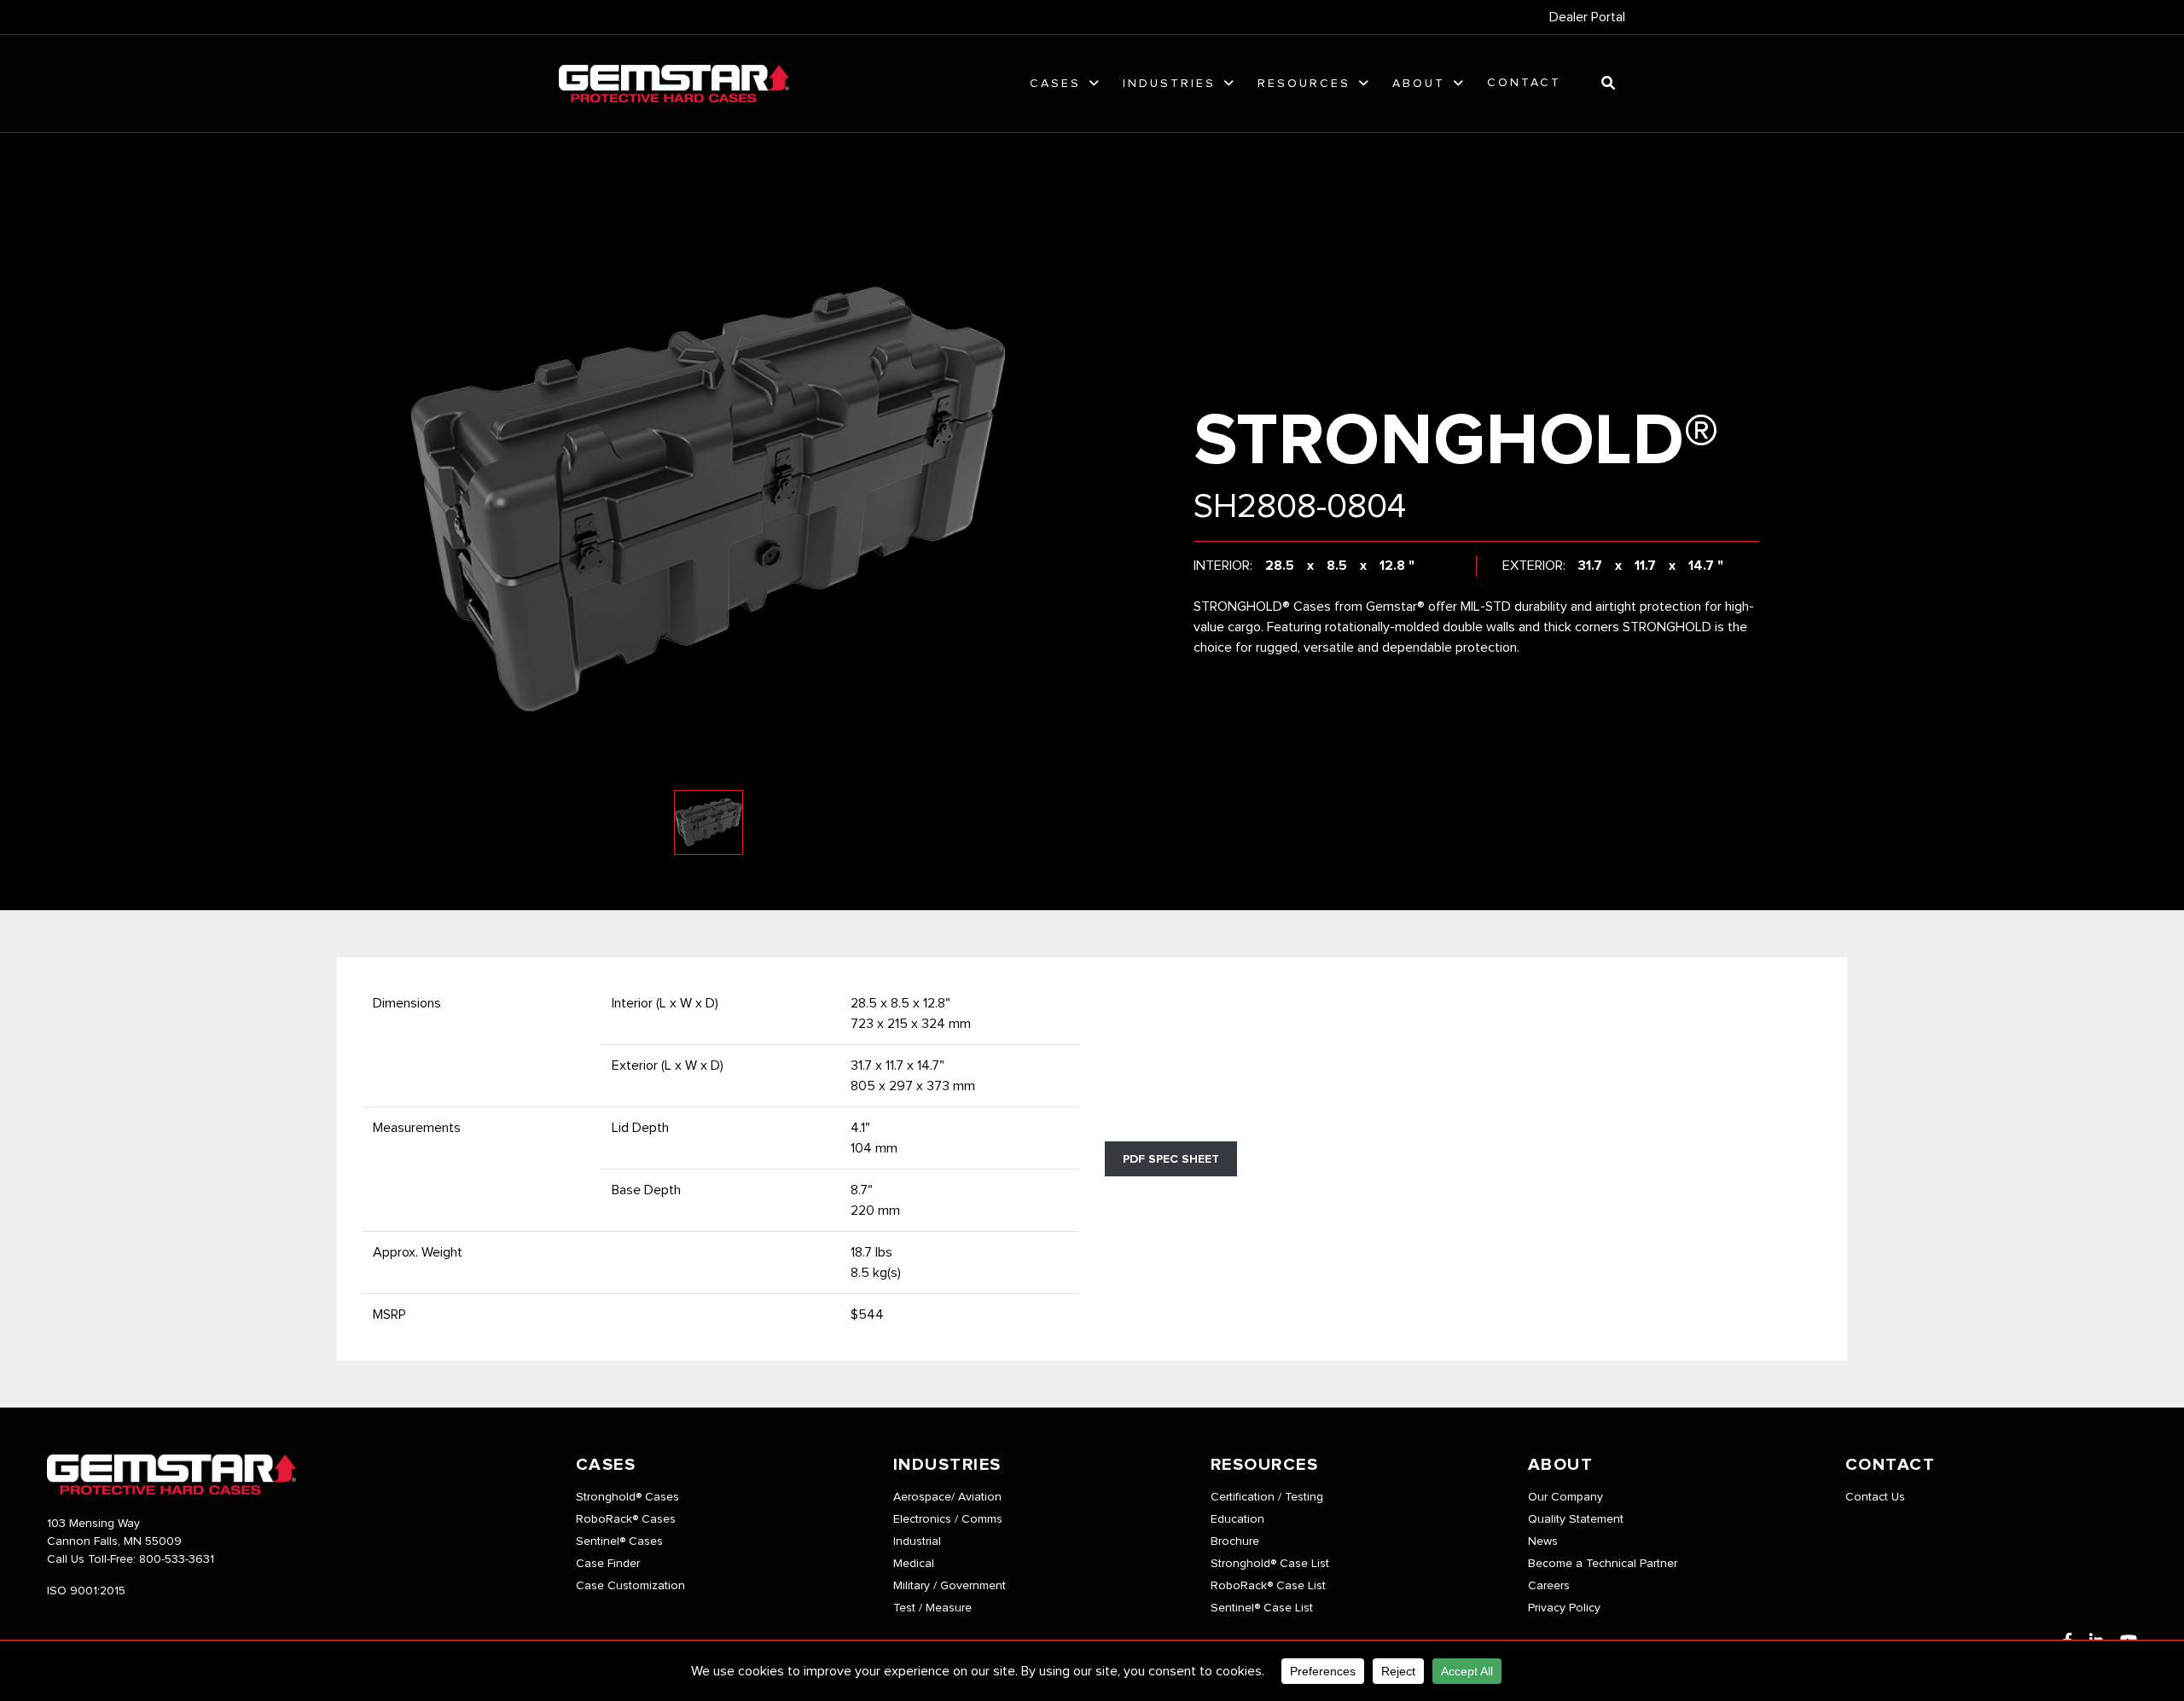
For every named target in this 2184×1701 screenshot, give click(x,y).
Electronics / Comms (948, 1519)
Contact (1524, 83)
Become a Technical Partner (1603, 1564)
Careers (1549, 1586)
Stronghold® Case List (1270, 1564)
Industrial (917, 1541)
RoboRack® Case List (1268, 1586)
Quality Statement (1576, 1519)
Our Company (1565, 1497)
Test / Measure (932, 1608)
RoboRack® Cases (626, 1519)
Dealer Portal (1587, 17)
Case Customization (630, 1586)
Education (1237, 1519)
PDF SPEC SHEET (1171, 1159)
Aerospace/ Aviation (947, 1497)
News (1543, 1541)
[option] (708, 500)
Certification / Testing (1267, 1497)
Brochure (1235, 1541)
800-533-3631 (177, 1559)
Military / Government (950, 1586)
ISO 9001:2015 (86, 1591)
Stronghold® (1456, 442)
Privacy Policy (1564, 1608)
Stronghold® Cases (627, 1497)
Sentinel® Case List (1262, 1608)
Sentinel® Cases (619, 1541)
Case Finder (608, 1564)
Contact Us (1875, 1497)
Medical (914, 1564)
